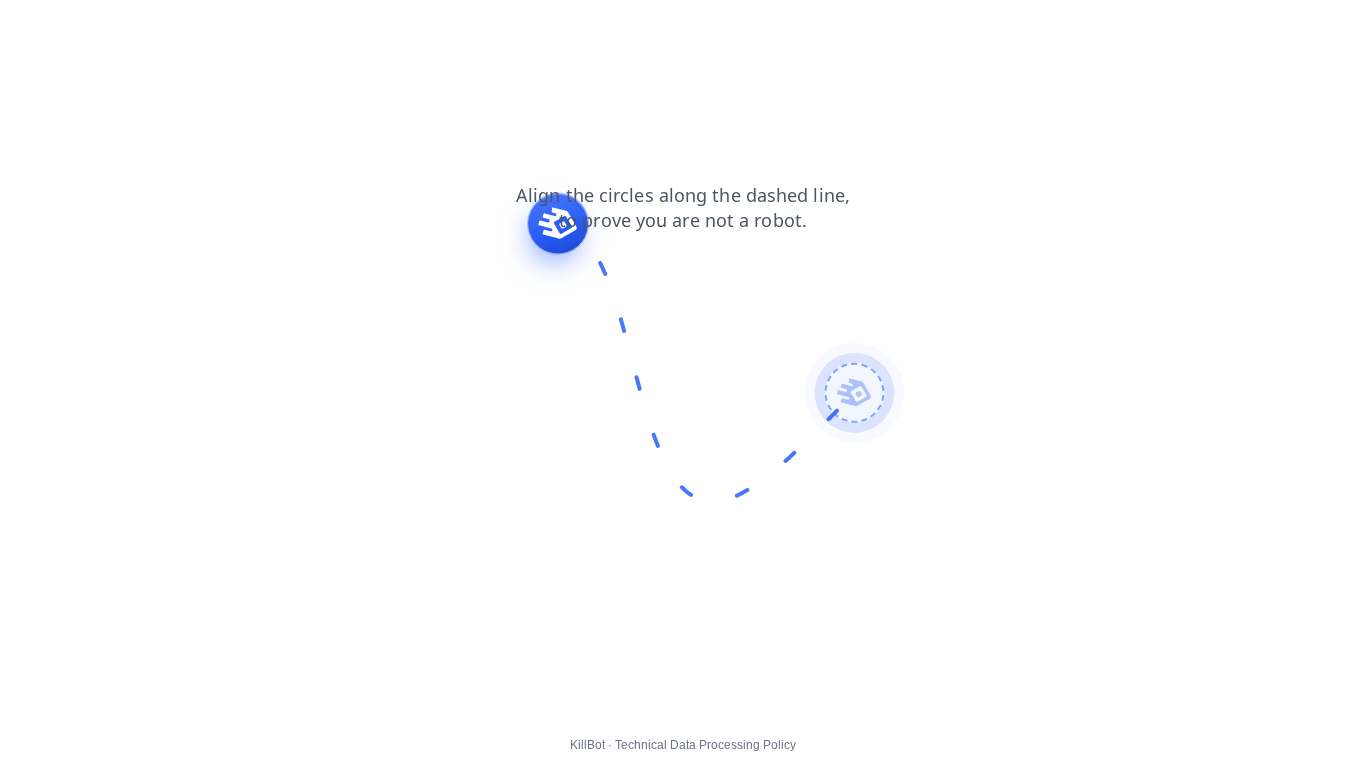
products (175, 29)
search (353, 29)
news (107, 29)
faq (409, 29)
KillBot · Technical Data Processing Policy (683, 745)
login (293, 29)
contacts (40, 29)
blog (240, 29)
